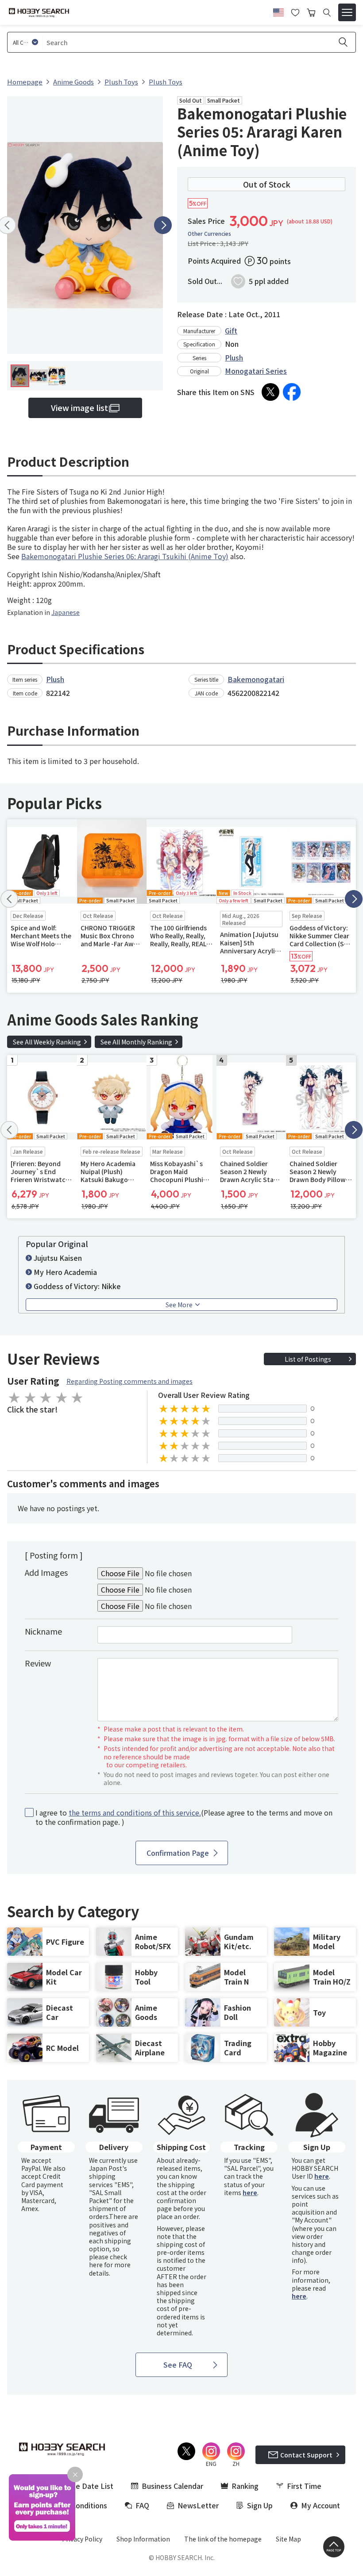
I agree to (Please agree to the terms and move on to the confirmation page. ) (184, 1817)
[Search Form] (327, 13)
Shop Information (143, 2539)
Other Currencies (209, 234)
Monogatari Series (256, 371)
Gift (231, 330)
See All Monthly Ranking (136, 1042)
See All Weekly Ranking (47, 1042)
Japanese (66, 612)
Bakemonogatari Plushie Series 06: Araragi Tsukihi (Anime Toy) (125, 556)
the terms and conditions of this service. (135, 1812)
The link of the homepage (223, 2539)
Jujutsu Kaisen (58, 1258)
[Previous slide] (9, 899)
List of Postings (308, 1359)
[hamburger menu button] (347, 12)
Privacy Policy (82, 2539)
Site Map (288, 2539)
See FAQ (178, 2365)
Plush (234, 357)
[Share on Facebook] (292, 392)
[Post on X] (270, 392)
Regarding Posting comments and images (129, 1381)
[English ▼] (278, 11)
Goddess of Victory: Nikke (77, 1286)
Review (38, 1663)
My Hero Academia (65, 1272)
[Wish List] (295, 12)
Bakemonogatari (256, 679)
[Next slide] (163, 225)
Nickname (43, 1631)
